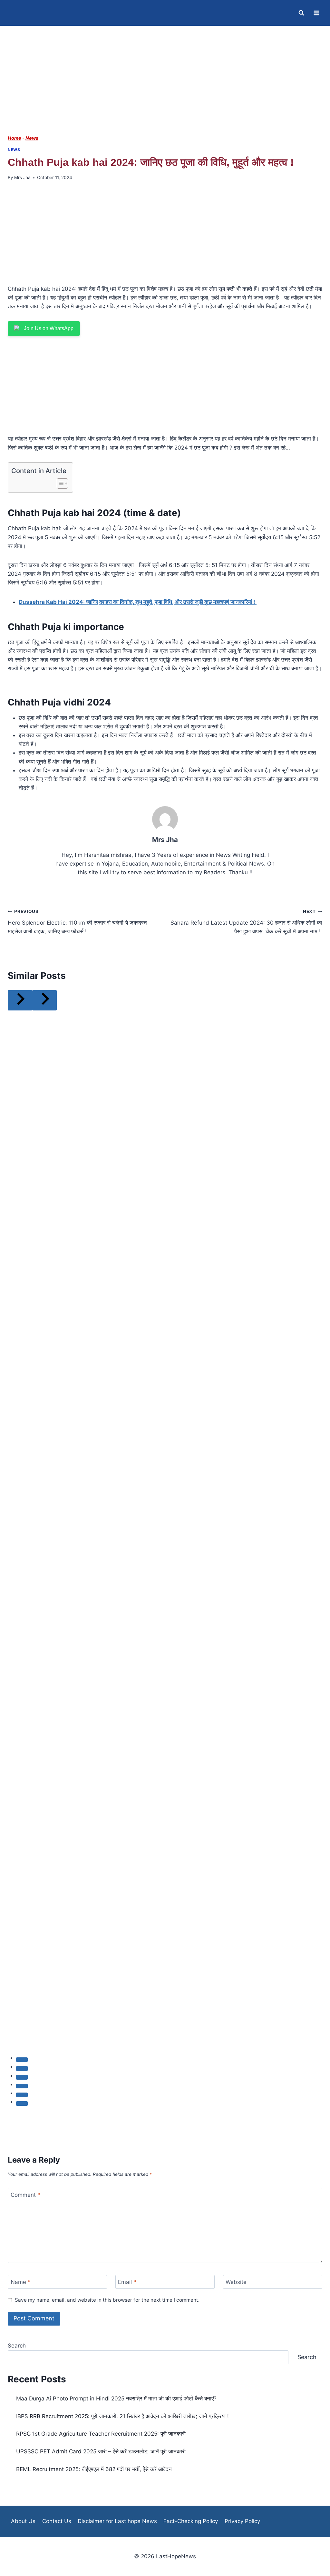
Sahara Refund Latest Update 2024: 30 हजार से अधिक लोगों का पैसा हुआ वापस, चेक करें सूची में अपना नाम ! (246, 922)
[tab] (22, 2060)
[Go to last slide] (20, 1000)
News (32, 138)
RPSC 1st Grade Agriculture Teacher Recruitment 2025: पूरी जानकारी (101, 2434)
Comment (25, 2195)
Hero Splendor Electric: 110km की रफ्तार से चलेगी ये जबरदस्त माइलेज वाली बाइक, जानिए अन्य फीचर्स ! (77, 922)
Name (21, 2282)
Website (236, 2282)
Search (17, 2346)
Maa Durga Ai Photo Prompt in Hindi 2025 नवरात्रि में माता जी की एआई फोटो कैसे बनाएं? (116, 2399)
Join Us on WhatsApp (49, 328)
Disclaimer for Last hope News (117, 2521)
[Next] (44, 1000)
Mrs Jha (22, 177)
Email (127, 2282)
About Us (23, 2521)
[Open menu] (316, 13)
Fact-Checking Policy (191, 2521)
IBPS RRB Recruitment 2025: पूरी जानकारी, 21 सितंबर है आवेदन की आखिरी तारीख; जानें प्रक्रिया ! (122, 2416)
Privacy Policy (242, 2521)
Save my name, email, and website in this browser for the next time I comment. (107, 2300)
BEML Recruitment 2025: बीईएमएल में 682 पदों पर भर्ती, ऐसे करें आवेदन (94, 2469)
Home (15, 138)
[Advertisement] (165, 86)
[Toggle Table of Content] (59, 483)
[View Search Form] (301, 13)
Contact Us (57, 2521)
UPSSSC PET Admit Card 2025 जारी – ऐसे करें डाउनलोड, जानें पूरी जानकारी (101, 2451)
